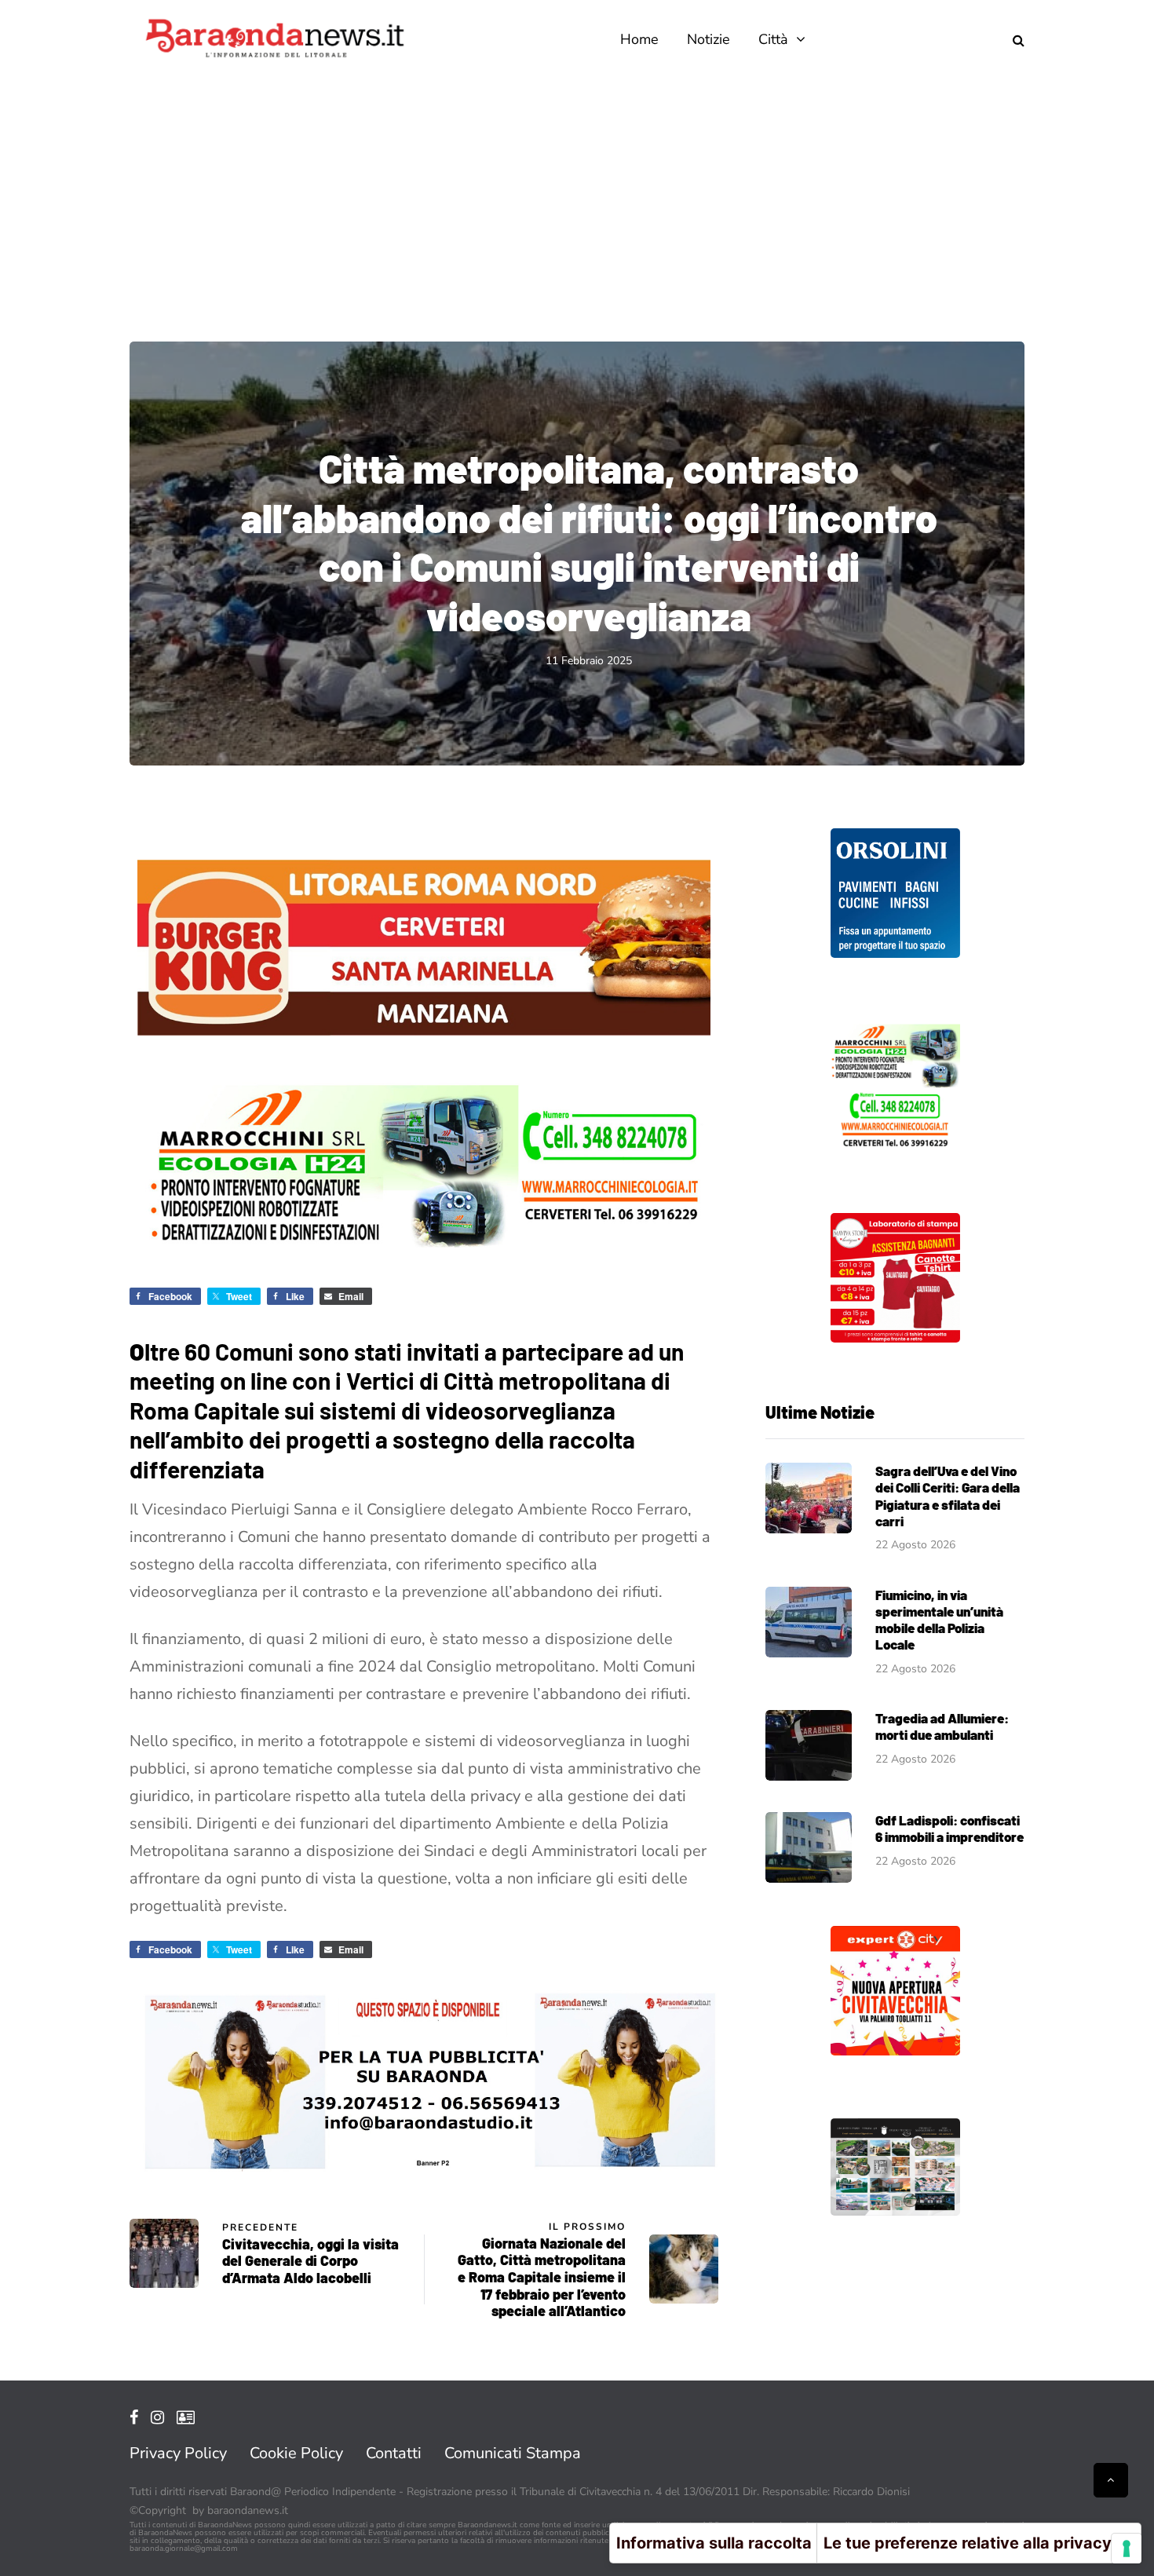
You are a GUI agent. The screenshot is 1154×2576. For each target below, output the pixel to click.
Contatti (394, 2453)
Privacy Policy (178, 2453)
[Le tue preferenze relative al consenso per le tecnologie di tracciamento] (1127, 2549)
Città (773, 39)
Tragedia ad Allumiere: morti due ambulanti (942, 1726)
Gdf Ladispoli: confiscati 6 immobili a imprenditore (949, 1828)
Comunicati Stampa (513, 2453)
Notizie (708, 39)
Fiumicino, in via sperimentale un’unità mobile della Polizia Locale (939, 1620)
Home (639, 39)
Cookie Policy (296, 2453)
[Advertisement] (577, 196)
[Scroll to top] (1111, 2480)
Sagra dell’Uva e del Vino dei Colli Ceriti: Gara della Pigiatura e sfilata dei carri (948, 1496)
